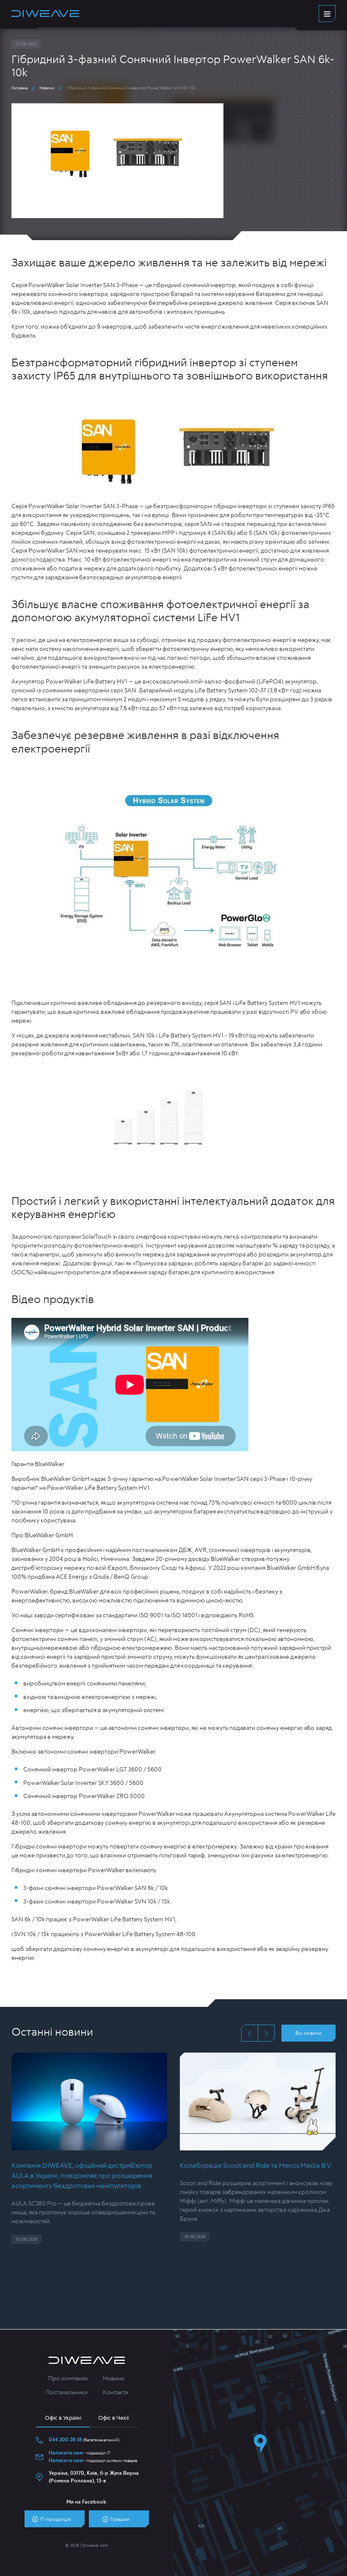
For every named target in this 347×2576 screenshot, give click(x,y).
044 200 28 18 (65, 2440)
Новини (47, 88)
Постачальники (67, 2393)
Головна (19, 88)
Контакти (116, 2393)
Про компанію (68, 2379)
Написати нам (66, 2453)
